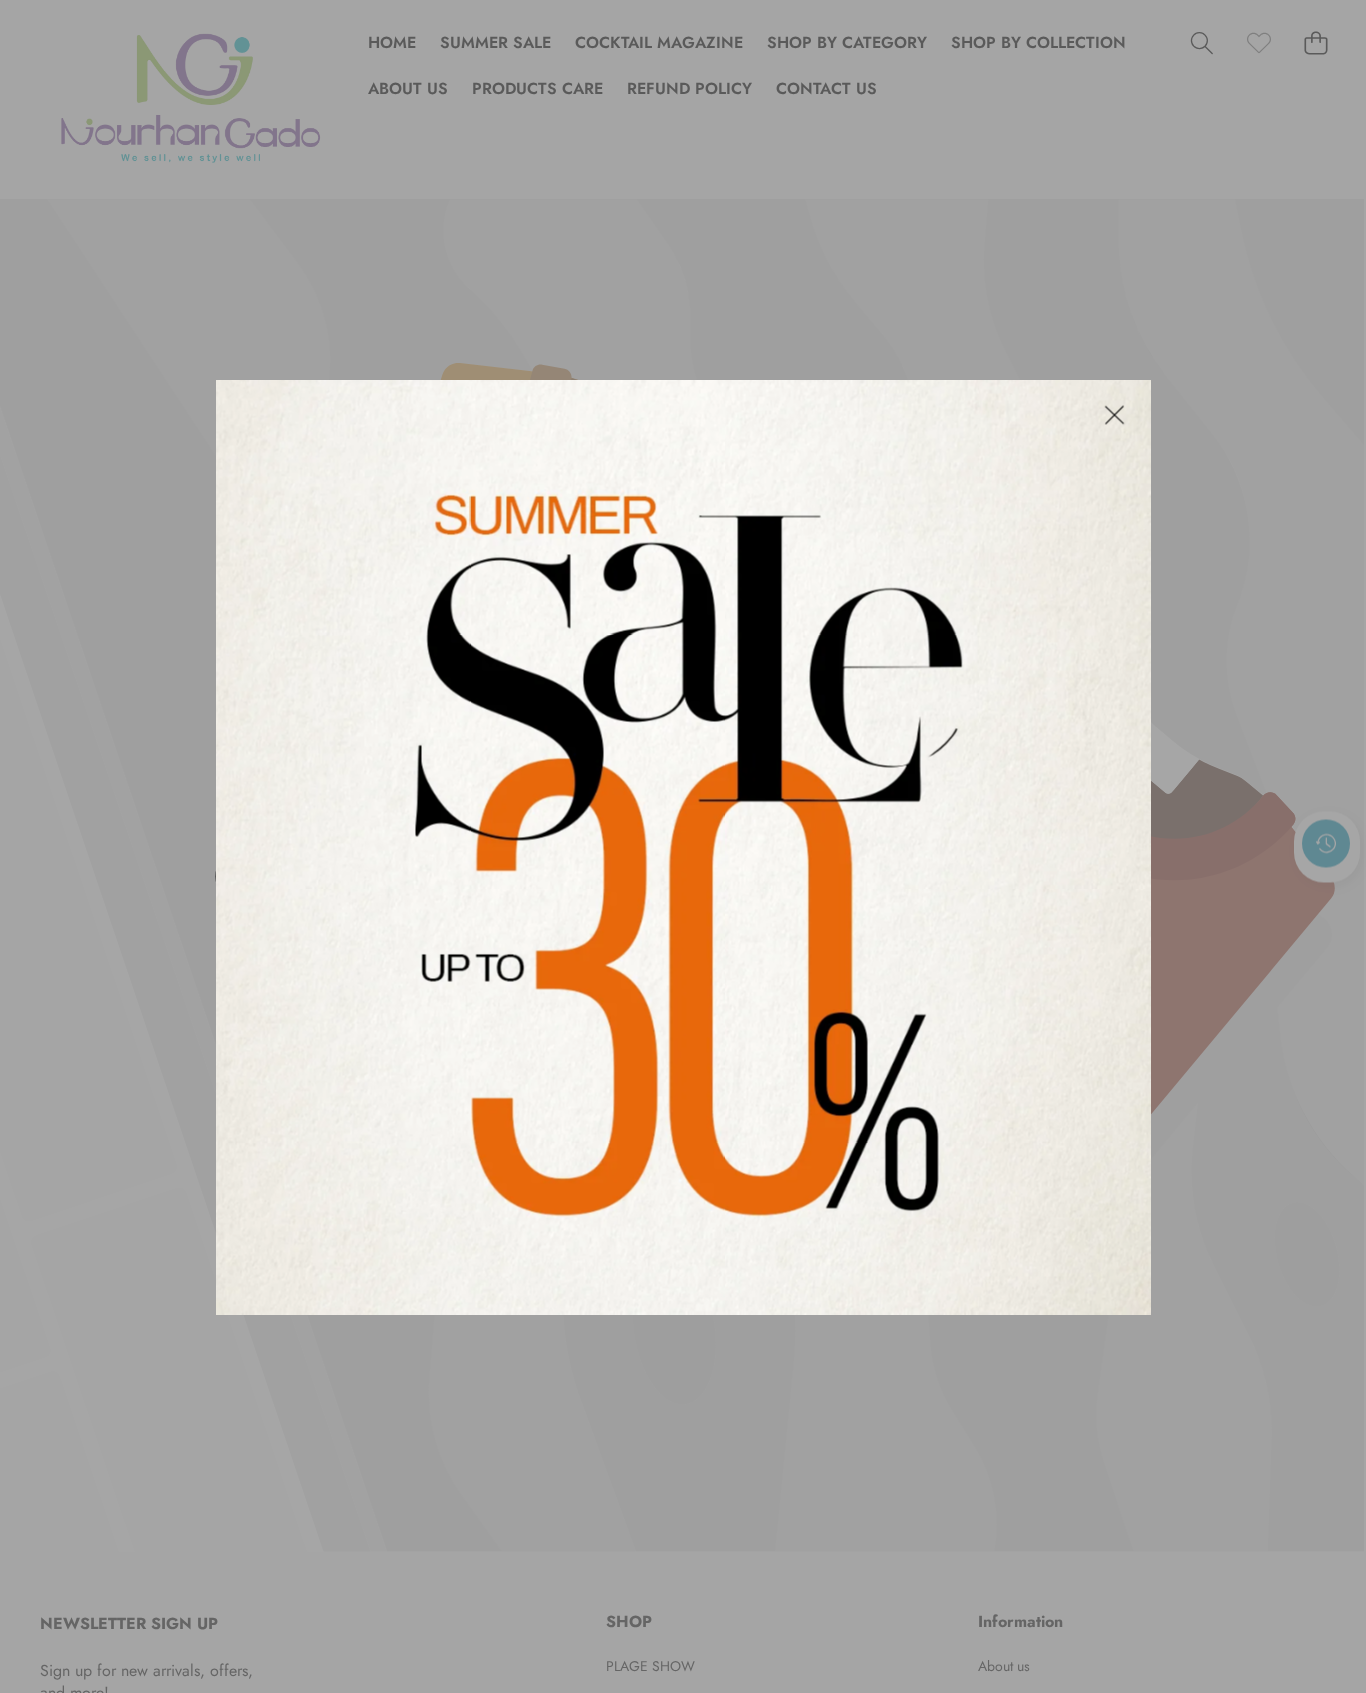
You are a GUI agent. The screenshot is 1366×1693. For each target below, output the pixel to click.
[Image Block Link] (683, 846)
